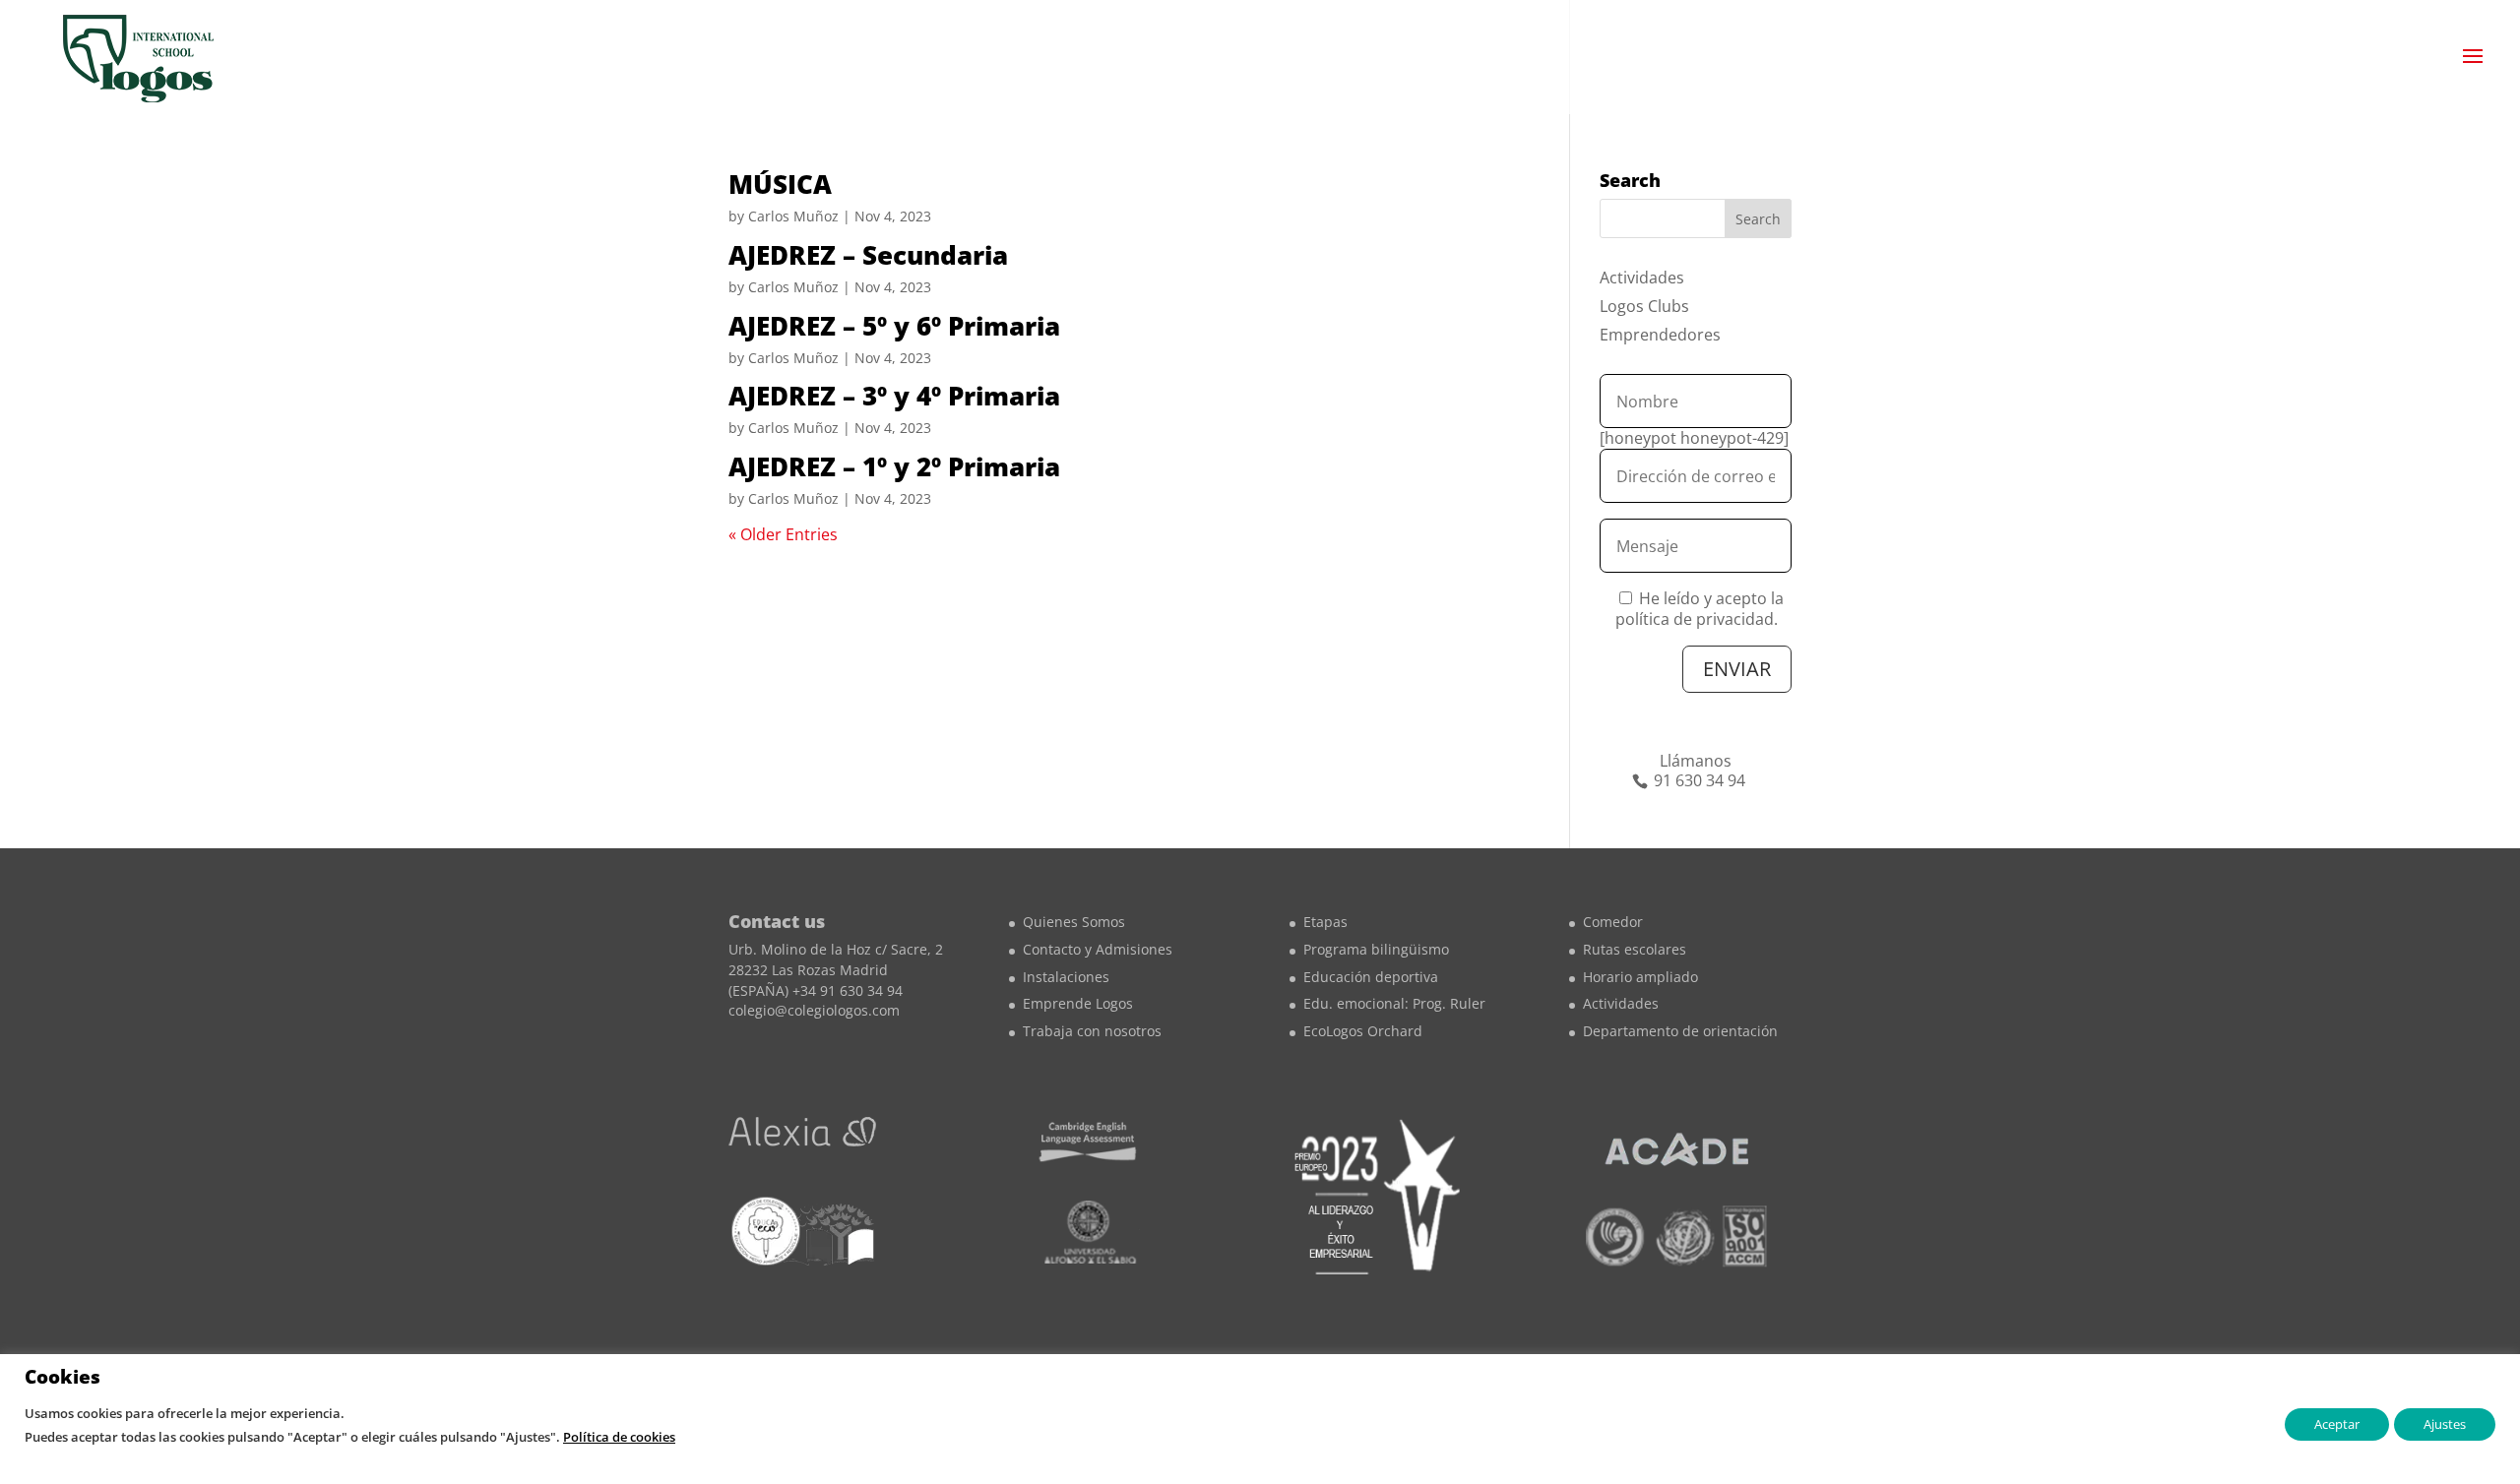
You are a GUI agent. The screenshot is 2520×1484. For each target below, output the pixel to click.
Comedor (1613, 922)
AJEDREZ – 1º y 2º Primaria (894, 466)
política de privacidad (1695, 619)
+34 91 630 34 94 (848, 990)
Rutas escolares (1635, 949)
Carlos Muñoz (793, 216)
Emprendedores (1660, 335)
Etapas (1325, 922)
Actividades (1642, 278)
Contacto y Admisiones (1098, 949)
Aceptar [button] (2337, 1424)
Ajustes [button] (2445, 1424)
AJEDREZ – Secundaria (868, 255)
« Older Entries (783, 534)
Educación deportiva (1371, 977)
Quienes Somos (1074, 922)
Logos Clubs (1644, 306)
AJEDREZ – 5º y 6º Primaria (894, 326)
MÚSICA (780, 184)
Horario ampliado (1640, 977)
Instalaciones (1066, 977)
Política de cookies (619, 1437)
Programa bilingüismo (1376, 949)
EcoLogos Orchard (1363, 1031)
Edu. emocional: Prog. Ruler (1394, 1003)
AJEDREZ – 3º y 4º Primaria (894, 396)
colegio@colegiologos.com (814, 1010)
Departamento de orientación (1680, 1031)
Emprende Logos (1078, 1003)
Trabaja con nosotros (1092, 1031)
